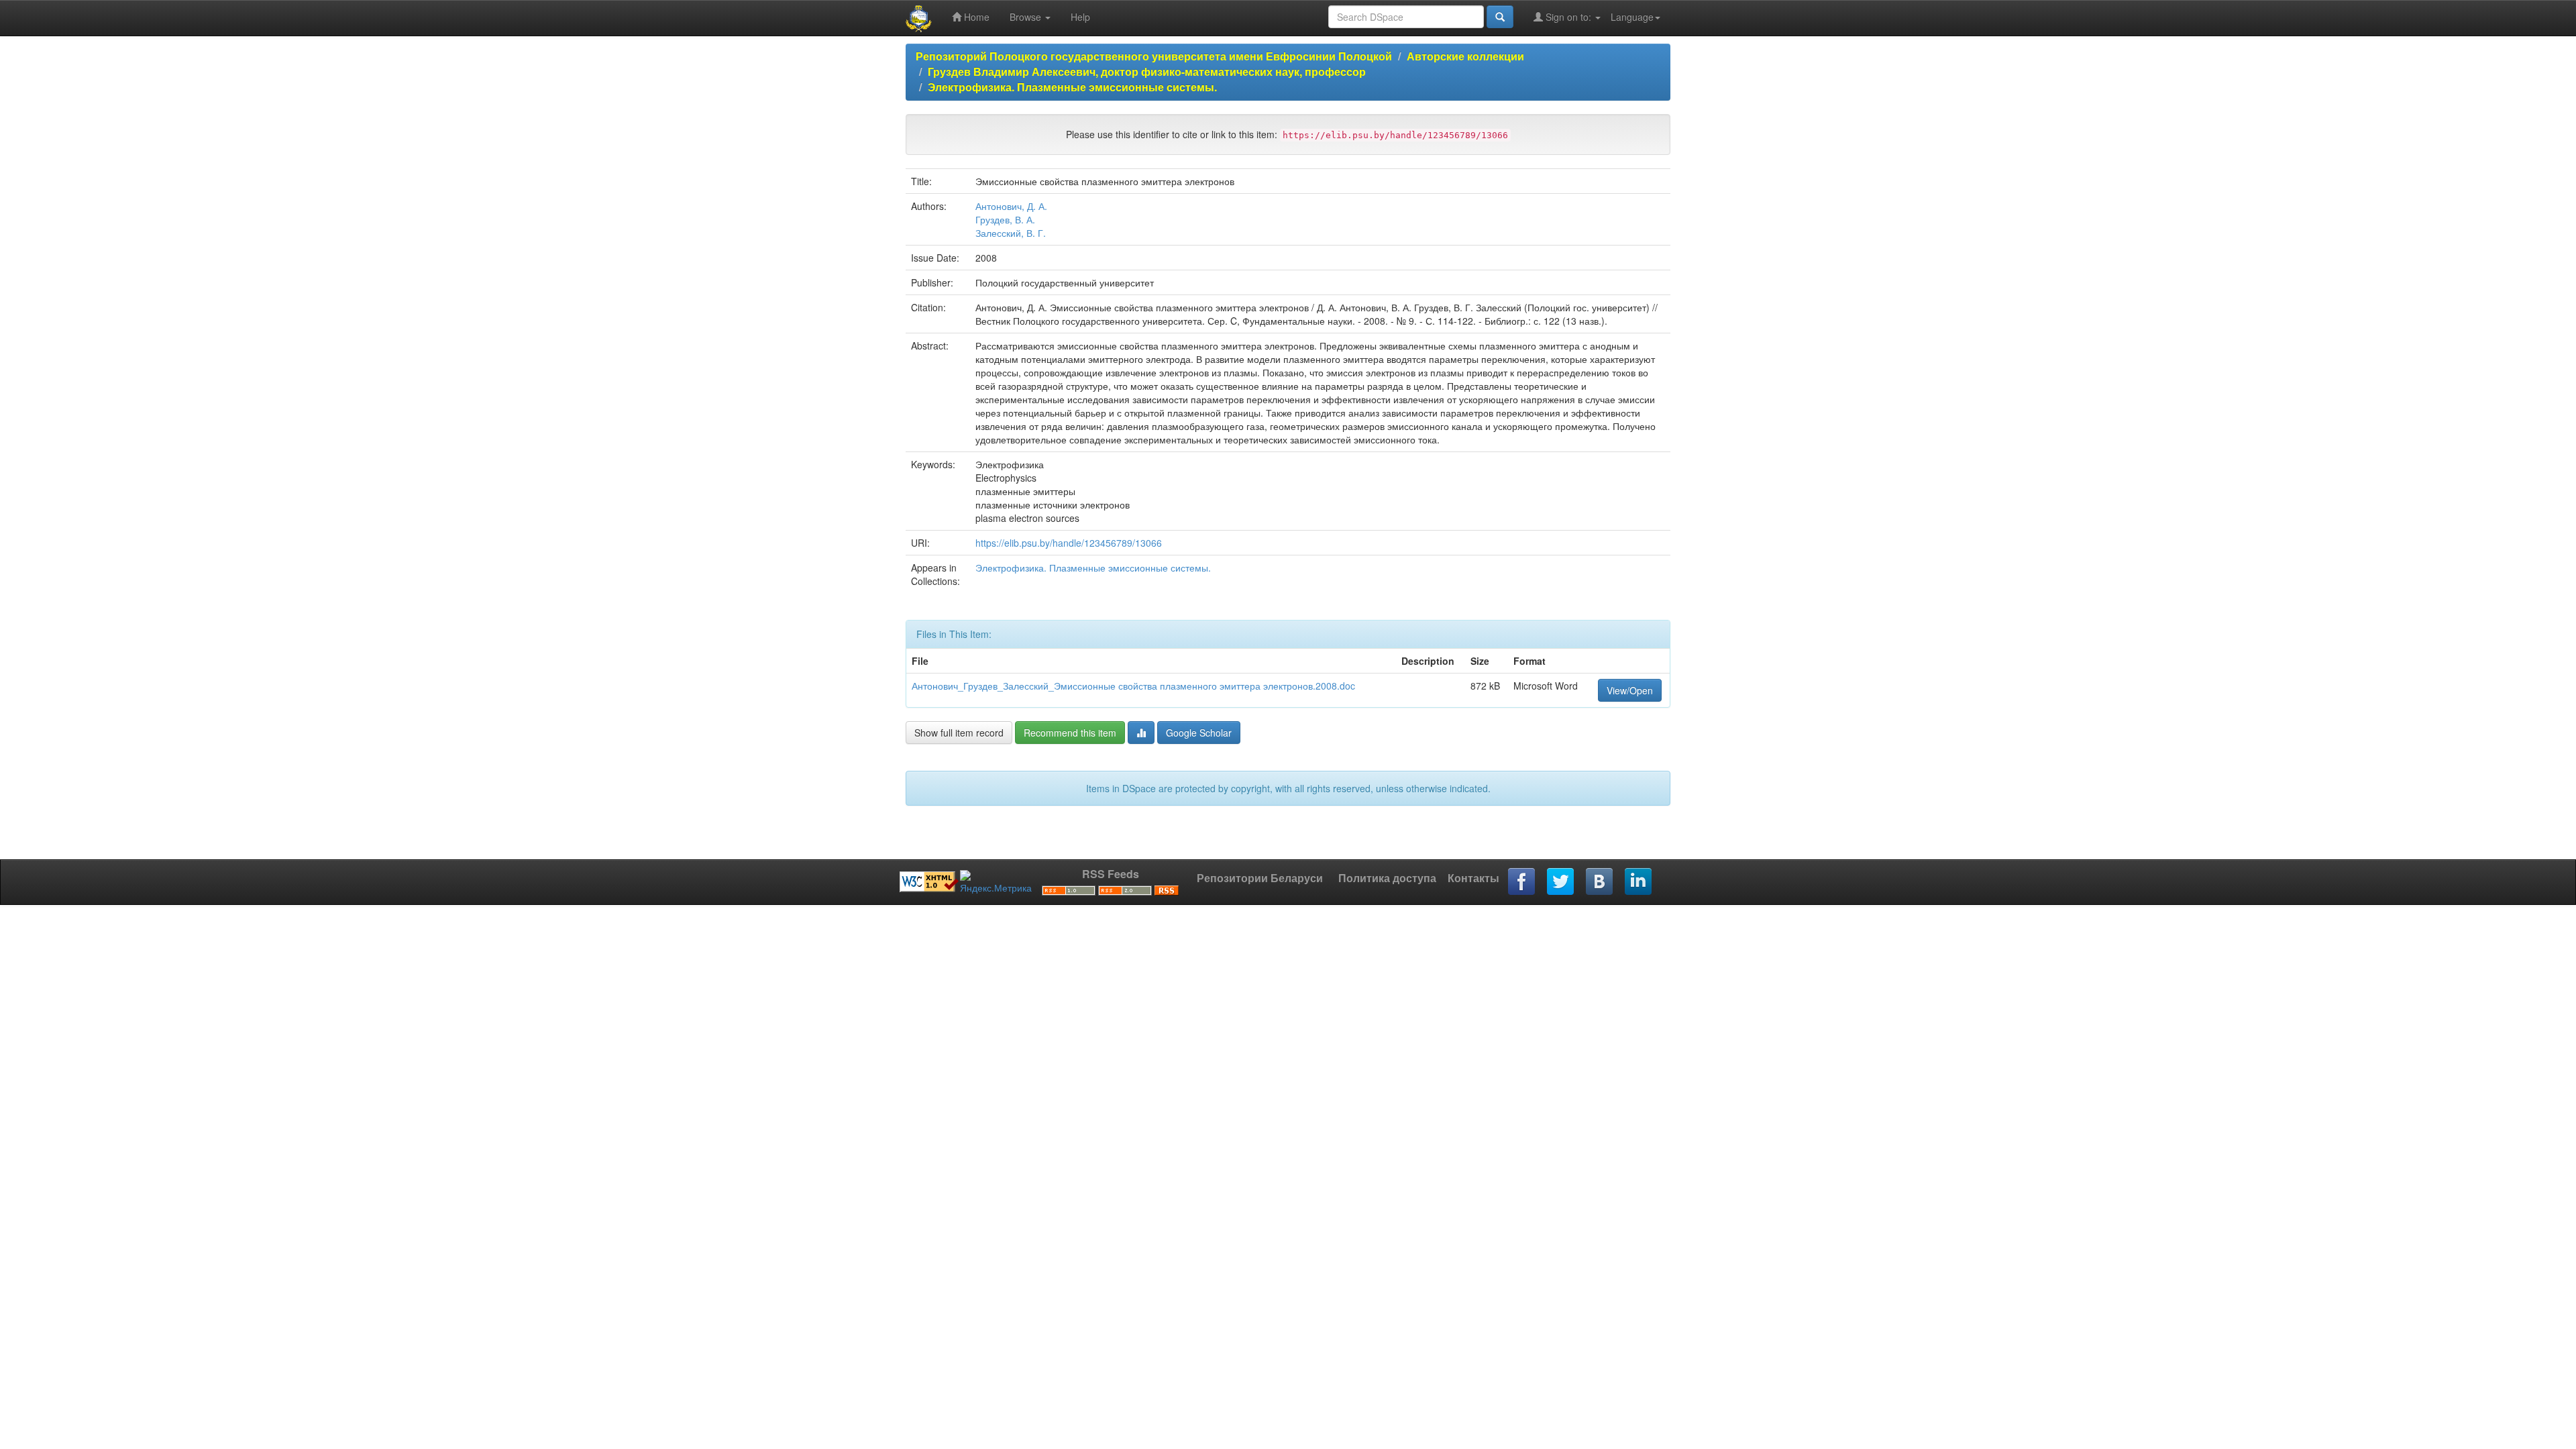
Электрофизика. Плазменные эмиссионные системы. (1072, 87)
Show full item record (959, 733)
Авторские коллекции (1465, 56)
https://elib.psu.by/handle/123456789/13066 (1069, 543)
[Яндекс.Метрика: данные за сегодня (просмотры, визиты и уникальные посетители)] (996, 882)
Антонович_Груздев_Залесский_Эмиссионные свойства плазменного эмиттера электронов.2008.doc (1133, 686)
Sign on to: (1568, 17)
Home (975, 17)
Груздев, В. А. (1005, 219)
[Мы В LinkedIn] (1639, 882)
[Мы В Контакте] (1600, 882)
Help (1080, 17)
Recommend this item (1070, 733)
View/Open (1630, 690)
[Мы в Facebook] (1522, 882)
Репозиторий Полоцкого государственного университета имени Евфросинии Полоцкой (1154, 56)
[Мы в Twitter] (1561, 882)
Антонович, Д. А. (1011, 206)
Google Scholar (1199, 733)
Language (1632, 17)
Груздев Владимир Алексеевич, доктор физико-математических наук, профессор (1147, 71)
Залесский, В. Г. (1011, 233)
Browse (1027, 17)
